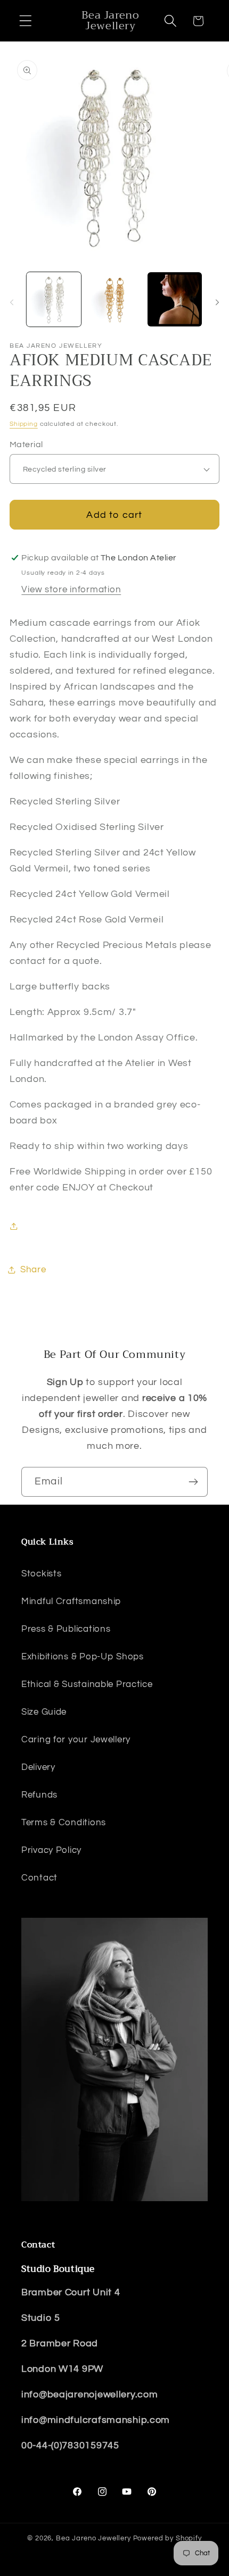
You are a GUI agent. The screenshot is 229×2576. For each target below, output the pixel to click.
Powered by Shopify (167, 2538)
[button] (26, 21)
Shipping (24, 424)
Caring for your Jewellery (76, 1740)
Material (26, 444)
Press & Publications (66, 1629)
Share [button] (33, 1270)
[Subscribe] (193, 1482)
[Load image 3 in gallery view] (175, 299)
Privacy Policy (51, 1850)
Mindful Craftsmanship (71, 1601)
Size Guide (44, 1712)
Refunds (39, 1795)
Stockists (41, 1574)
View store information (71, 590)
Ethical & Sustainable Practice (87, 1684)
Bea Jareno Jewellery (93, 2538)
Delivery (38, 1767)
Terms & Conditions (64, 1823)
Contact (39, 1878)
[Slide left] (12, 303)
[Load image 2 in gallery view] (114, 299)
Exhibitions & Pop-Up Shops (83, 1657)
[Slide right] (217, 303)
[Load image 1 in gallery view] (54, 299)
